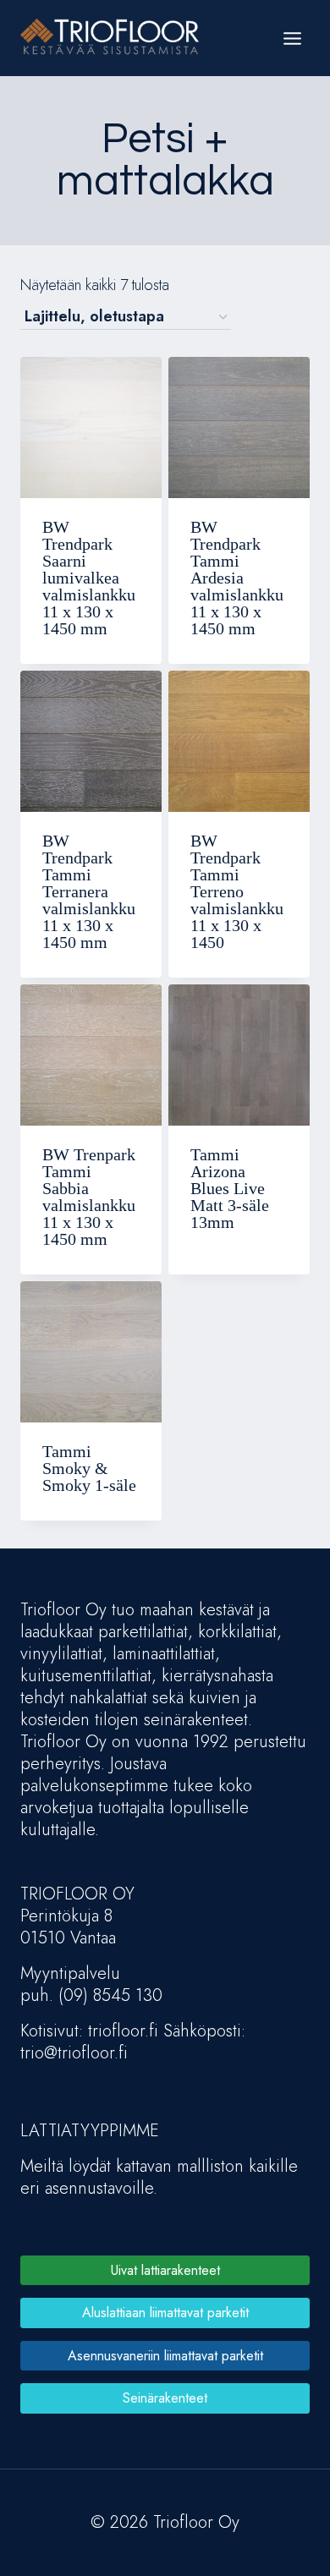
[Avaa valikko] (292, 38)
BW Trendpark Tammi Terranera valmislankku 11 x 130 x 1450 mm (89, 891)
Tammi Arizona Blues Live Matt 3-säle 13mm (230, 1188)
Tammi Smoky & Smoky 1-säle (89, 1468)
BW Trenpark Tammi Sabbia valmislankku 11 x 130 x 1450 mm (89, 1197)
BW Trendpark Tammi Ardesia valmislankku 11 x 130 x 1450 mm (237, 578)
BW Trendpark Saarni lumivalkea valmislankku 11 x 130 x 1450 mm (89, 578)
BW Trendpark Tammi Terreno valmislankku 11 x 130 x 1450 (237, 891)
